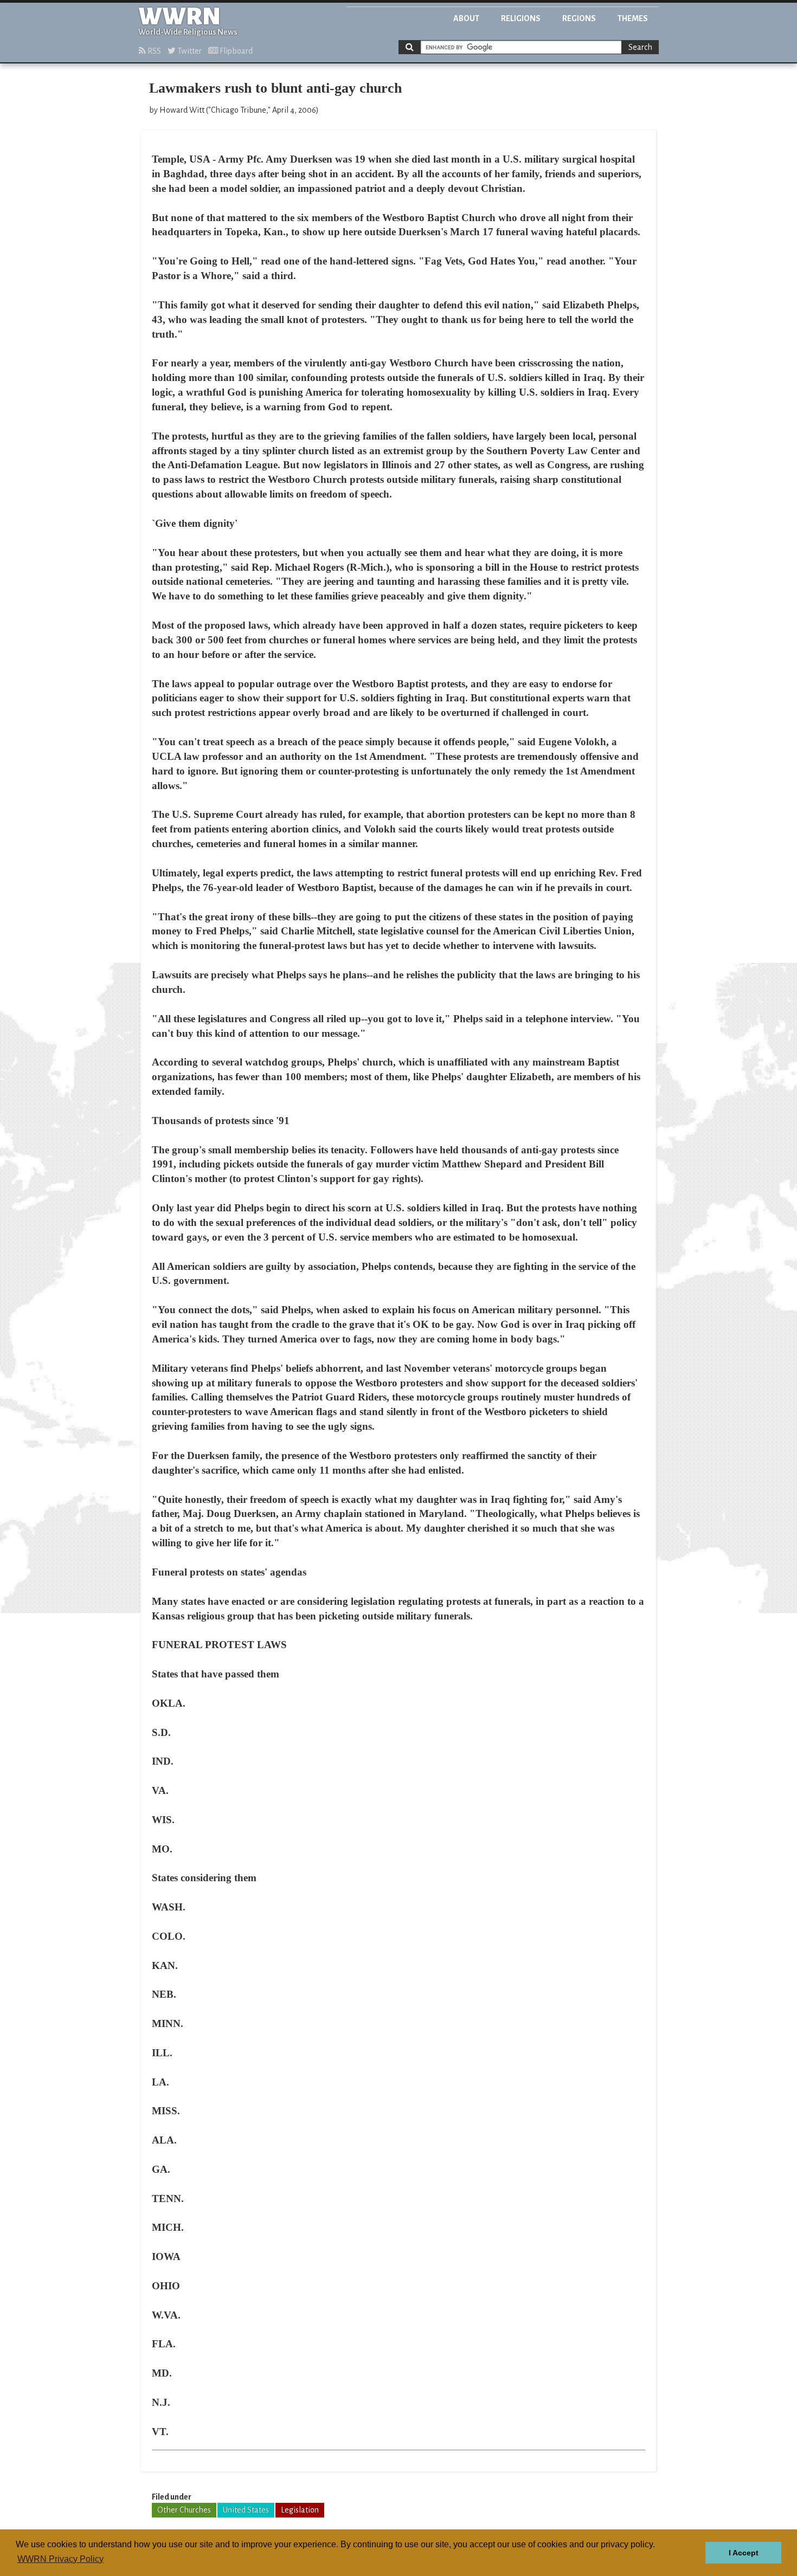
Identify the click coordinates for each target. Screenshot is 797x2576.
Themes (633, 18)
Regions (579, 18)
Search (640, 47)
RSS (153, 51)
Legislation (300, 2510)
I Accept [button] (744, 2553)
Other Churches (184, 2510)
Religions (521, 18)
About (466, 18)
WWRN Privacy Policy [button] (60, 2559)
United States (246, 2510)
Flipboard (235, 51)
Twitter (189, 51)
